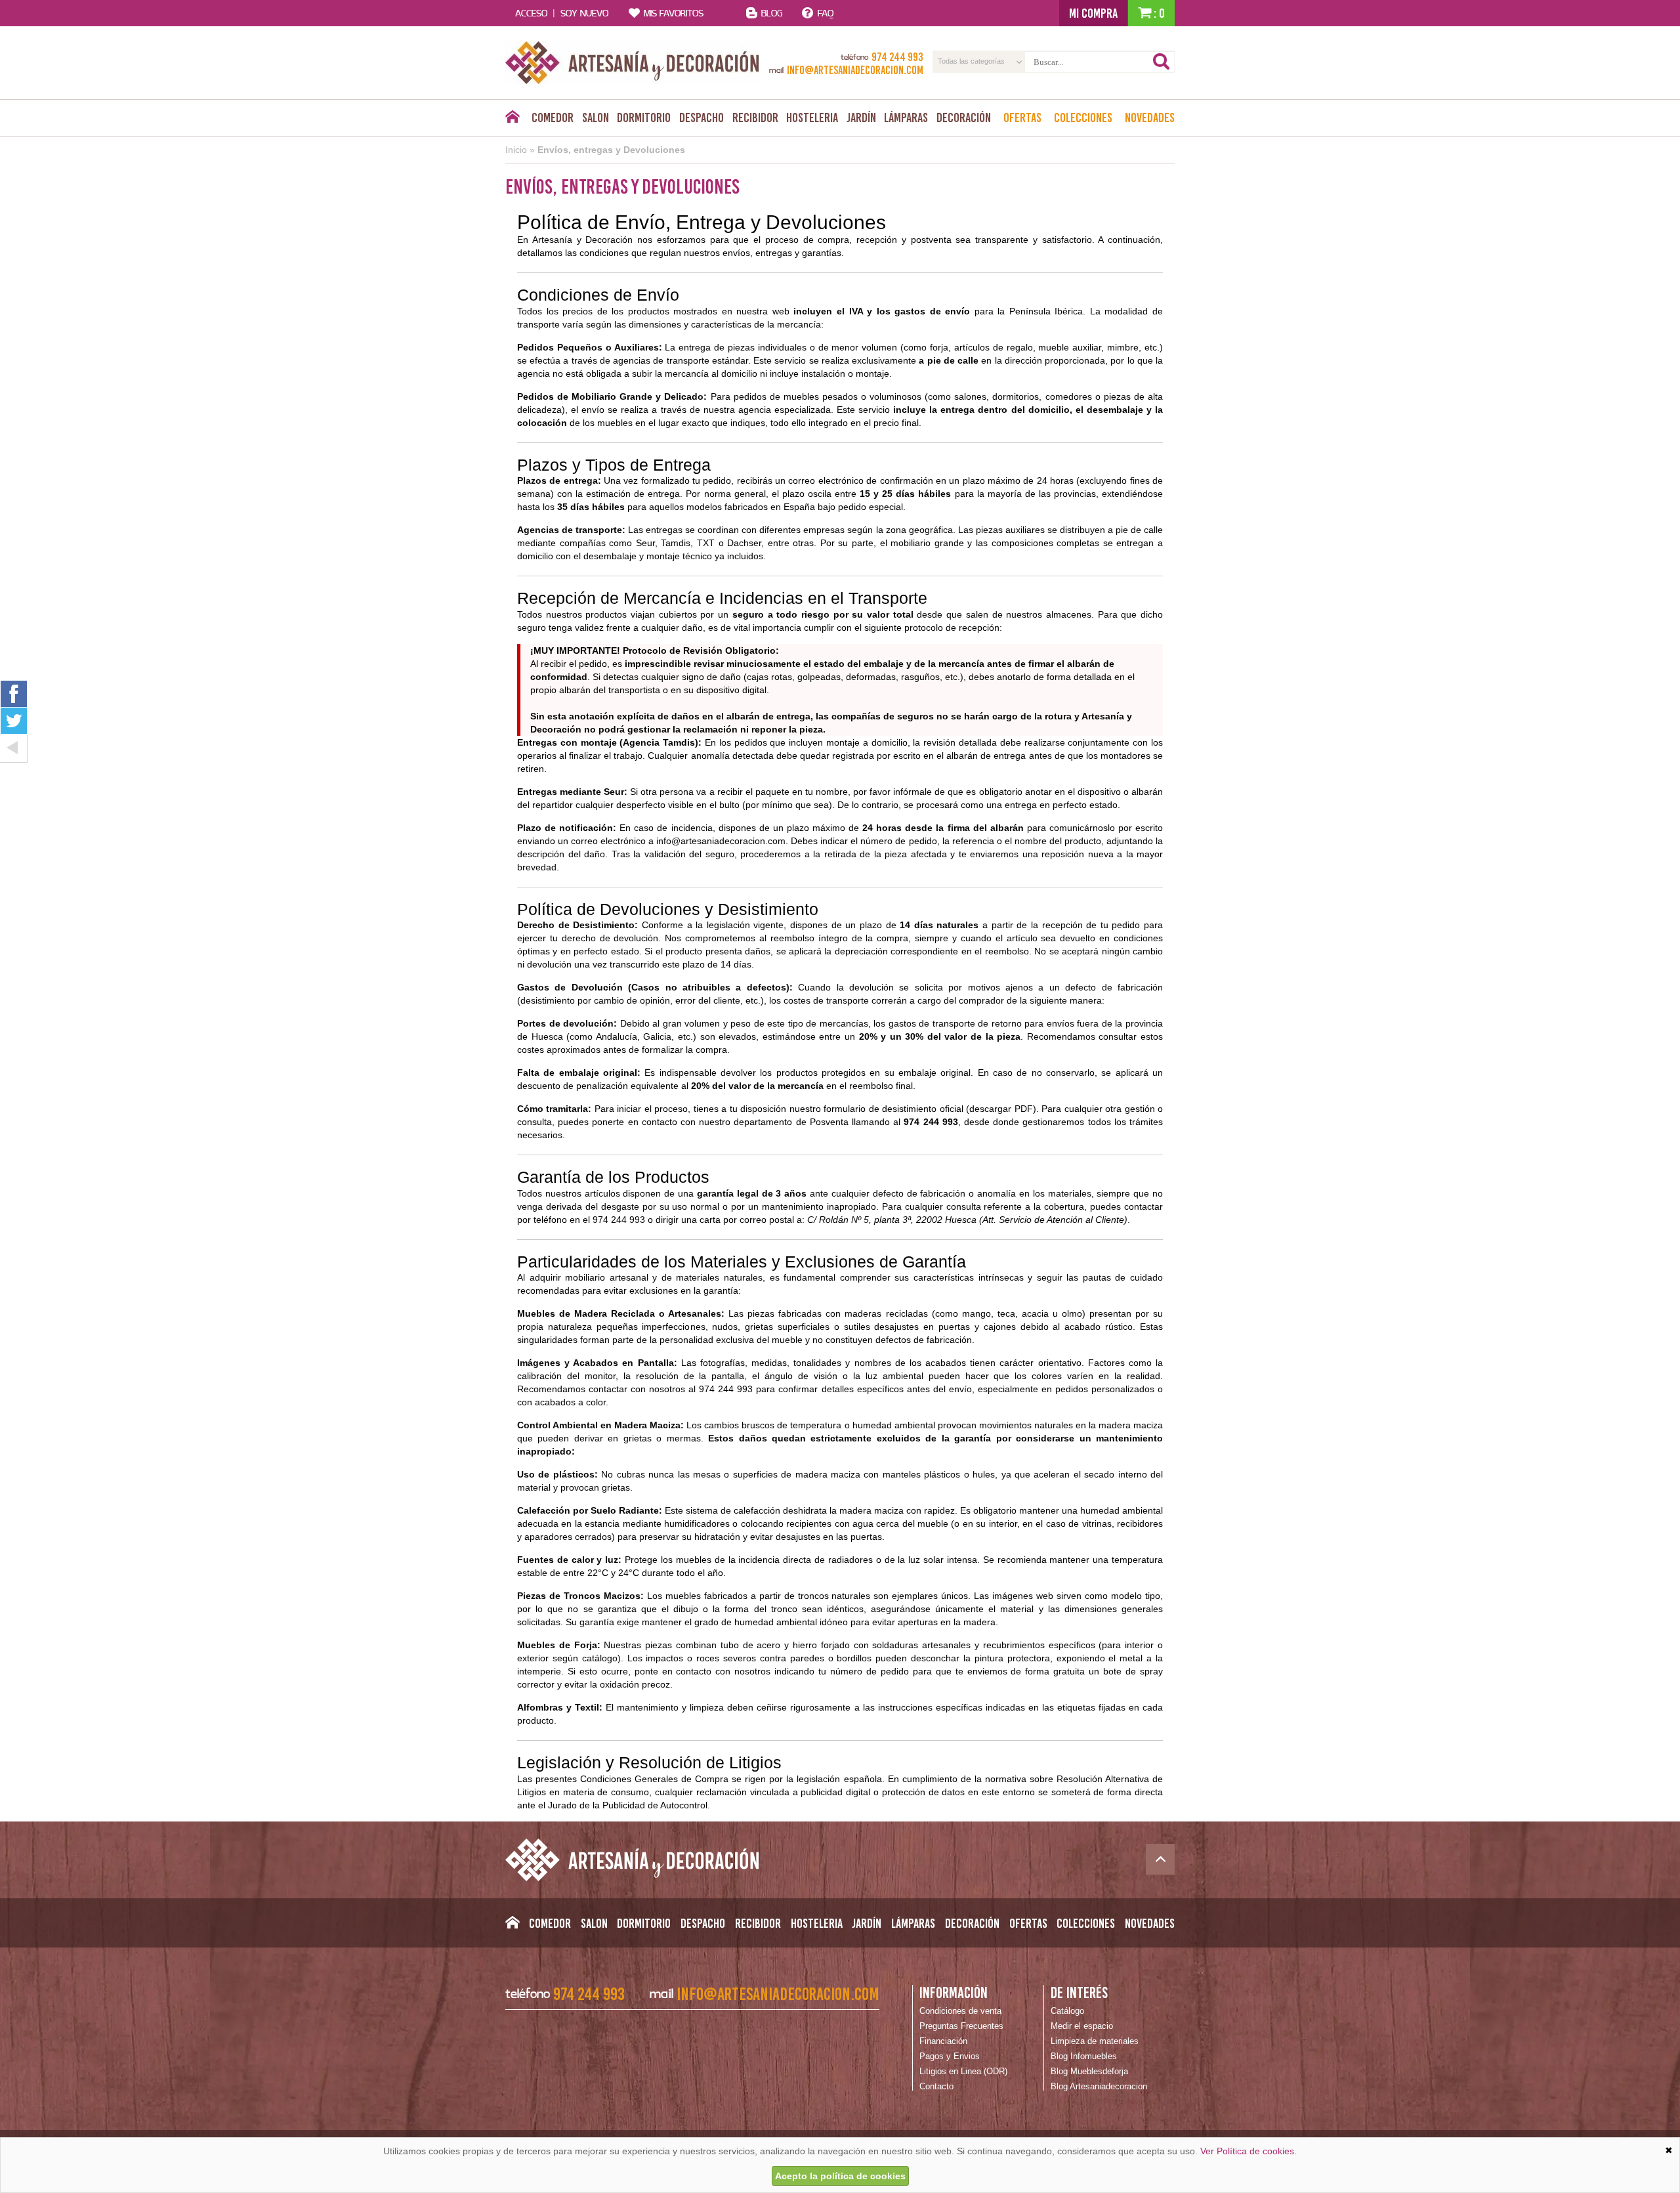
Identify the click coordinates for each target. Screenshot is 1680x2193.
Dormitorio (644, 117)
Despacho (702, 117)
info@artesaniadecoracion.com (721, 841)
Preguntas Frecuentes (961, 2026)
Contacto (936, 2086)
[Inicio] (512, 120)
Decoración (964, 117)
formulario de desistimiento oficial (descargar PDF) (930, 1109)
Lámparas (906, 117)
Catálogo (1067, 2011)
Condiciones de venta (960, 2011)
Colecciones (1083, 117)
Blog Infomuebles (1084, 2056)
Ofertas (1022, 117)
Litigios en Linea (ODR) (963, 2071)
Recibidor (755, 117)
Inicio (516, 150)
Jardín (861, 117)
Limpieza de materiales (1095, 2041)
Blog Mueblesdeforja (1089, 2071)
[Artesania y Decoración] (632, 63)
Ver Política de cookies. (1249, 2151)
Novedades (1150, 117)
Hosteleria (812, 117)
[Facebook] (14, 693)
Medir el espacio (1082, 2026)
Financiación (943, 2041)
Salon (596, 117)
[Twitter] (14, 721)
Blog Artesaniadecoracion (1099, 2086)
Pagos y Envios (950, 2056)
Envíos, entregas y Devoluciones (611, 150)
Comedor (553, 117)
